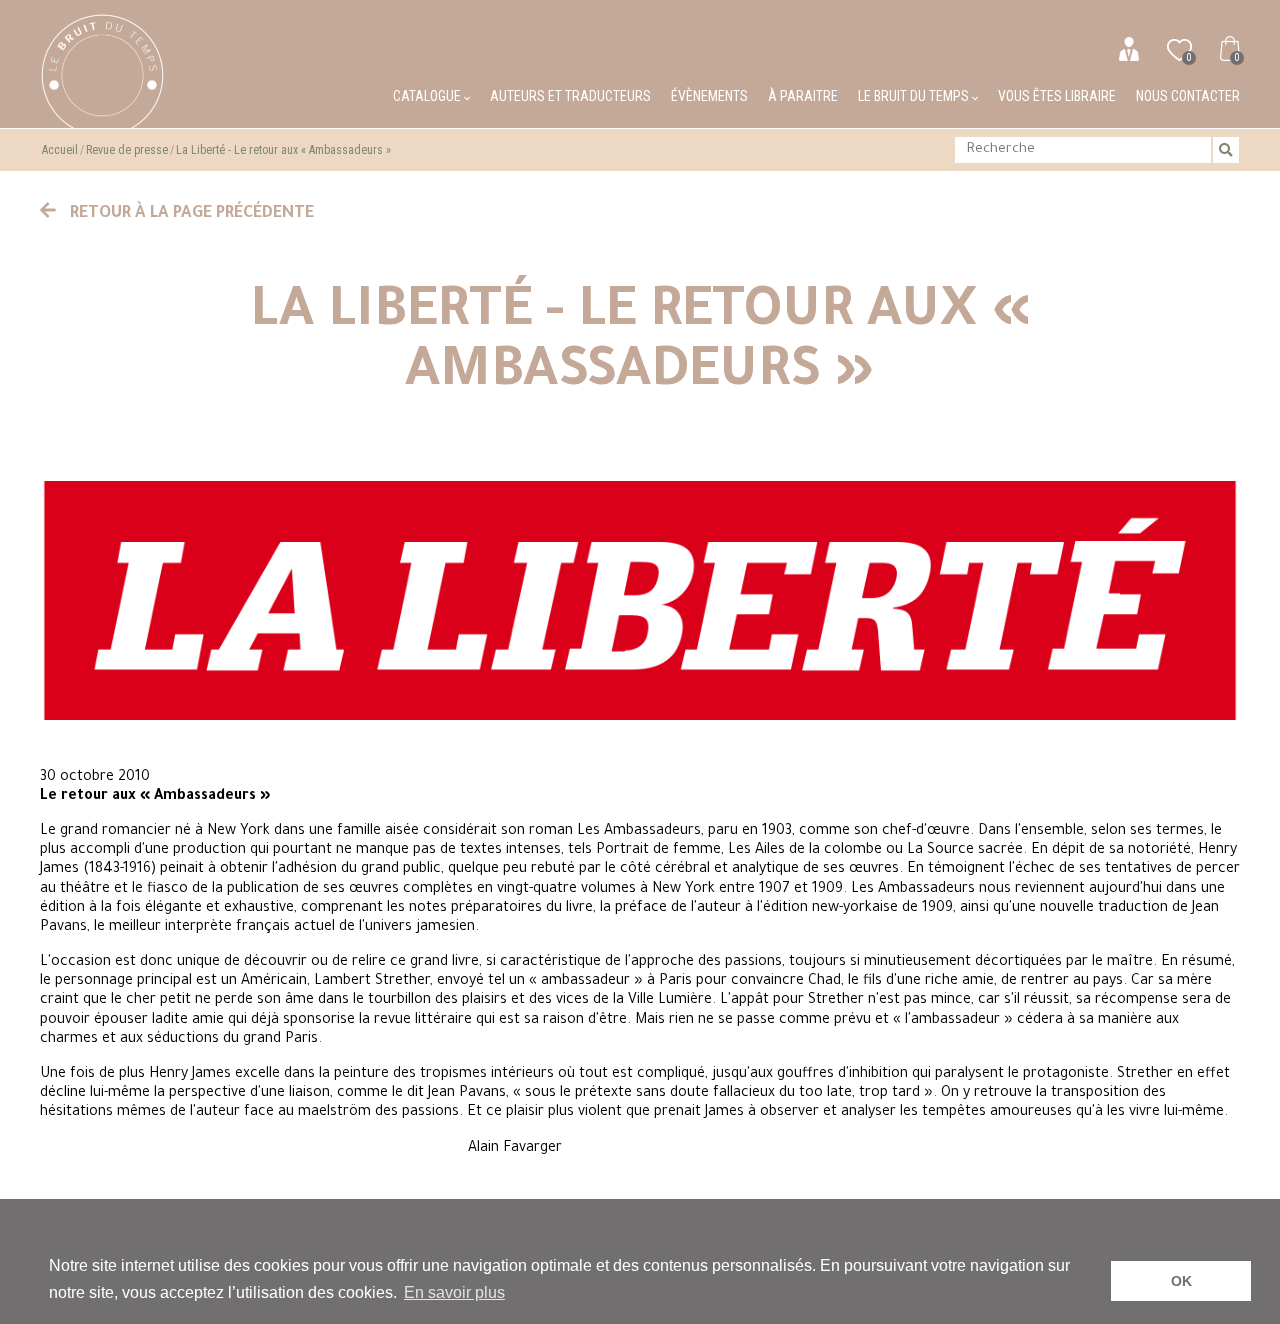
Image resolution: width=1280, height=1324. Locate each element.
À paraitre (803, 96)
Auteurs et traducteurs (570, 96)
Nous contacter (1188, 96)
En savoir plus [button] (454, 1292)
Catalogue (428, 96)
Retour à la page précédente (190, 214)
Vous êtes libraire (1057, 96)
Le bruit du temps (915, 96)
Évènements (709, 96)
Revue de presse (127, 150)
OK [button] (1181, 1281)
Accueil (60, 150)
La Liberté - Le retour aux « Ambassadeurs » (283, 150)
